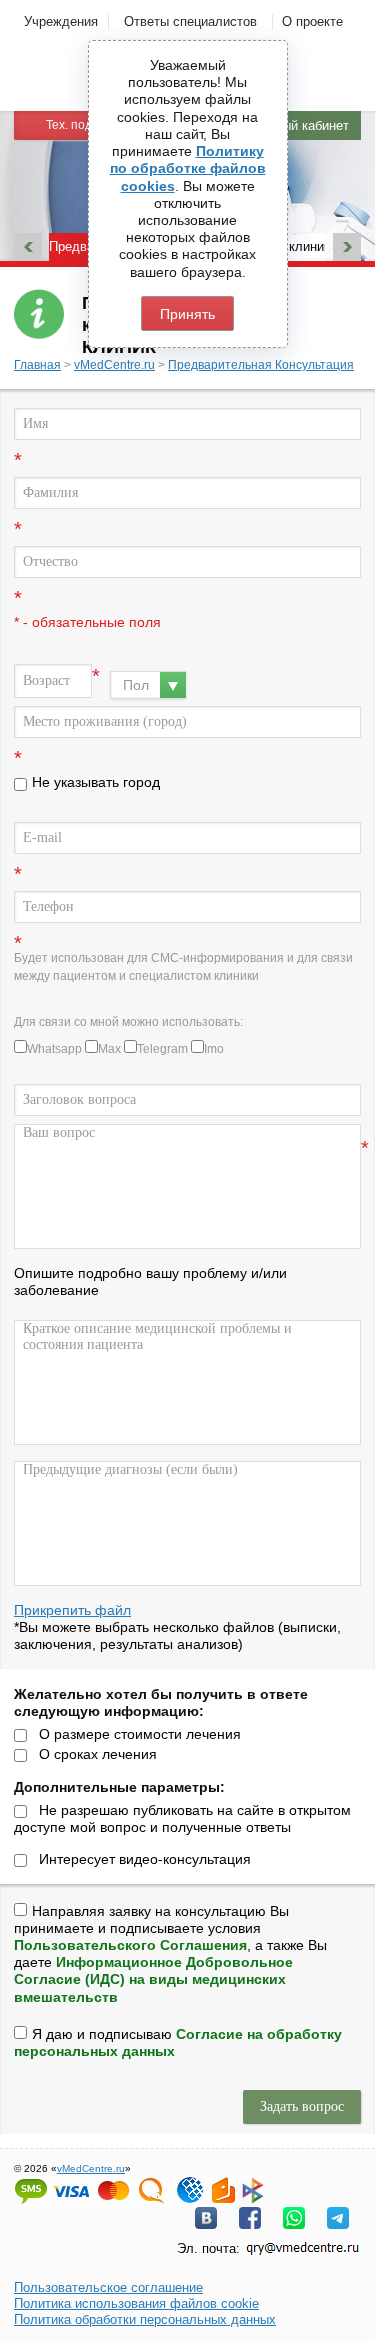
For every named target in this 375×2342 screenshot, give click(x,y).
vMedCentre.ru (114, 365)
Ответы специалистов (190, 21)
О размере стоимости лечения (140, 1734)
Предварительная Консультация (261, 365)
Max (109, 1049)
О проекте (312, 21)
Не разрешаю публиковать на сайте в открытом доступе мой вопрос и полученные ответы (182, 1818)
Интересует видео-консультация (145, 1859)
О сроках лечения (98, 1754)
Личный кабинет (300, 125)
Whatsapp (54, 1049)
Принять (187, 314)
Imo (214, 1049)
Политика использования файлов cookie (136, 2303)
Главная (37, 365)
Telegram (162, 1049)
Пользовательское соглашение (108, 2287)
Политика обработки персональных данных (145, 2319)
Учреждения (61, 21)
